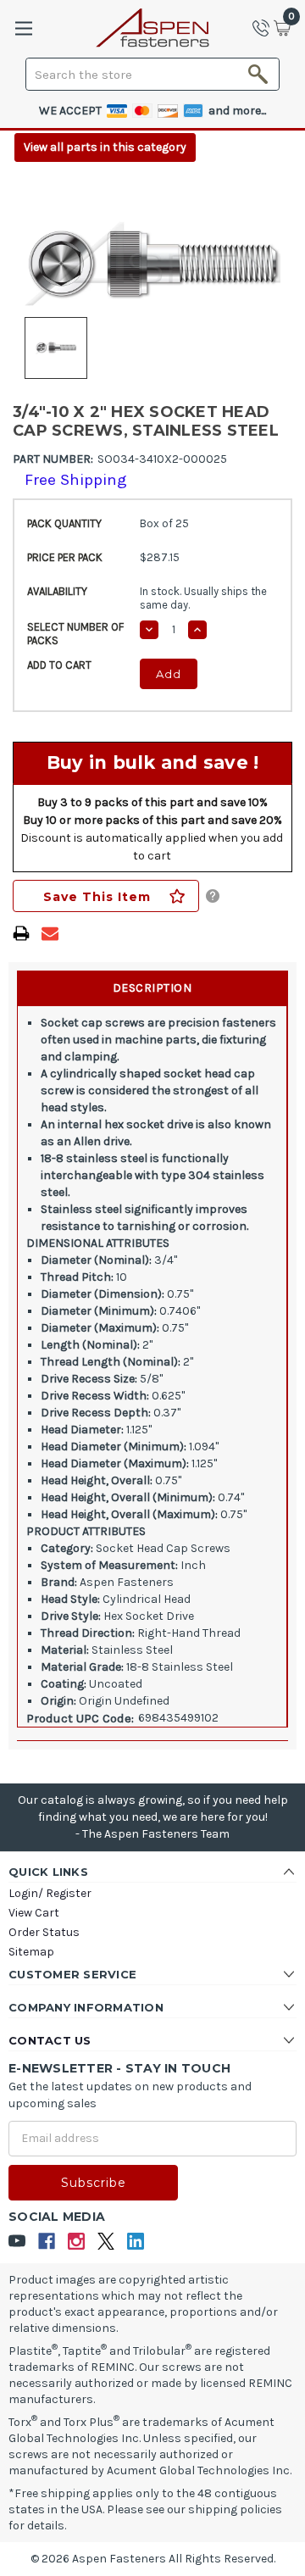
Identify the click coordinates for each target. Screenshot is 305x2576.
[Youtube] (17, 2242)
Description (152, 988)
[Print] (21, 933)
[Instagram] (77, 2242)
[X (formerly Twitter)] (106, 2242)
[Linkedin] (136, 2242)
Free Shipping (76, 480)
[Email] (50, 933)
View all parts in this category (105, 147)
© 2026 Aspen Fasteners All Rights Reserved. (153, 2559)
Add (169, 674)
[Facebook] (47, 2242)
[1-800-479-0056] (266, 28)
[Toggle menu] (23, 28)
